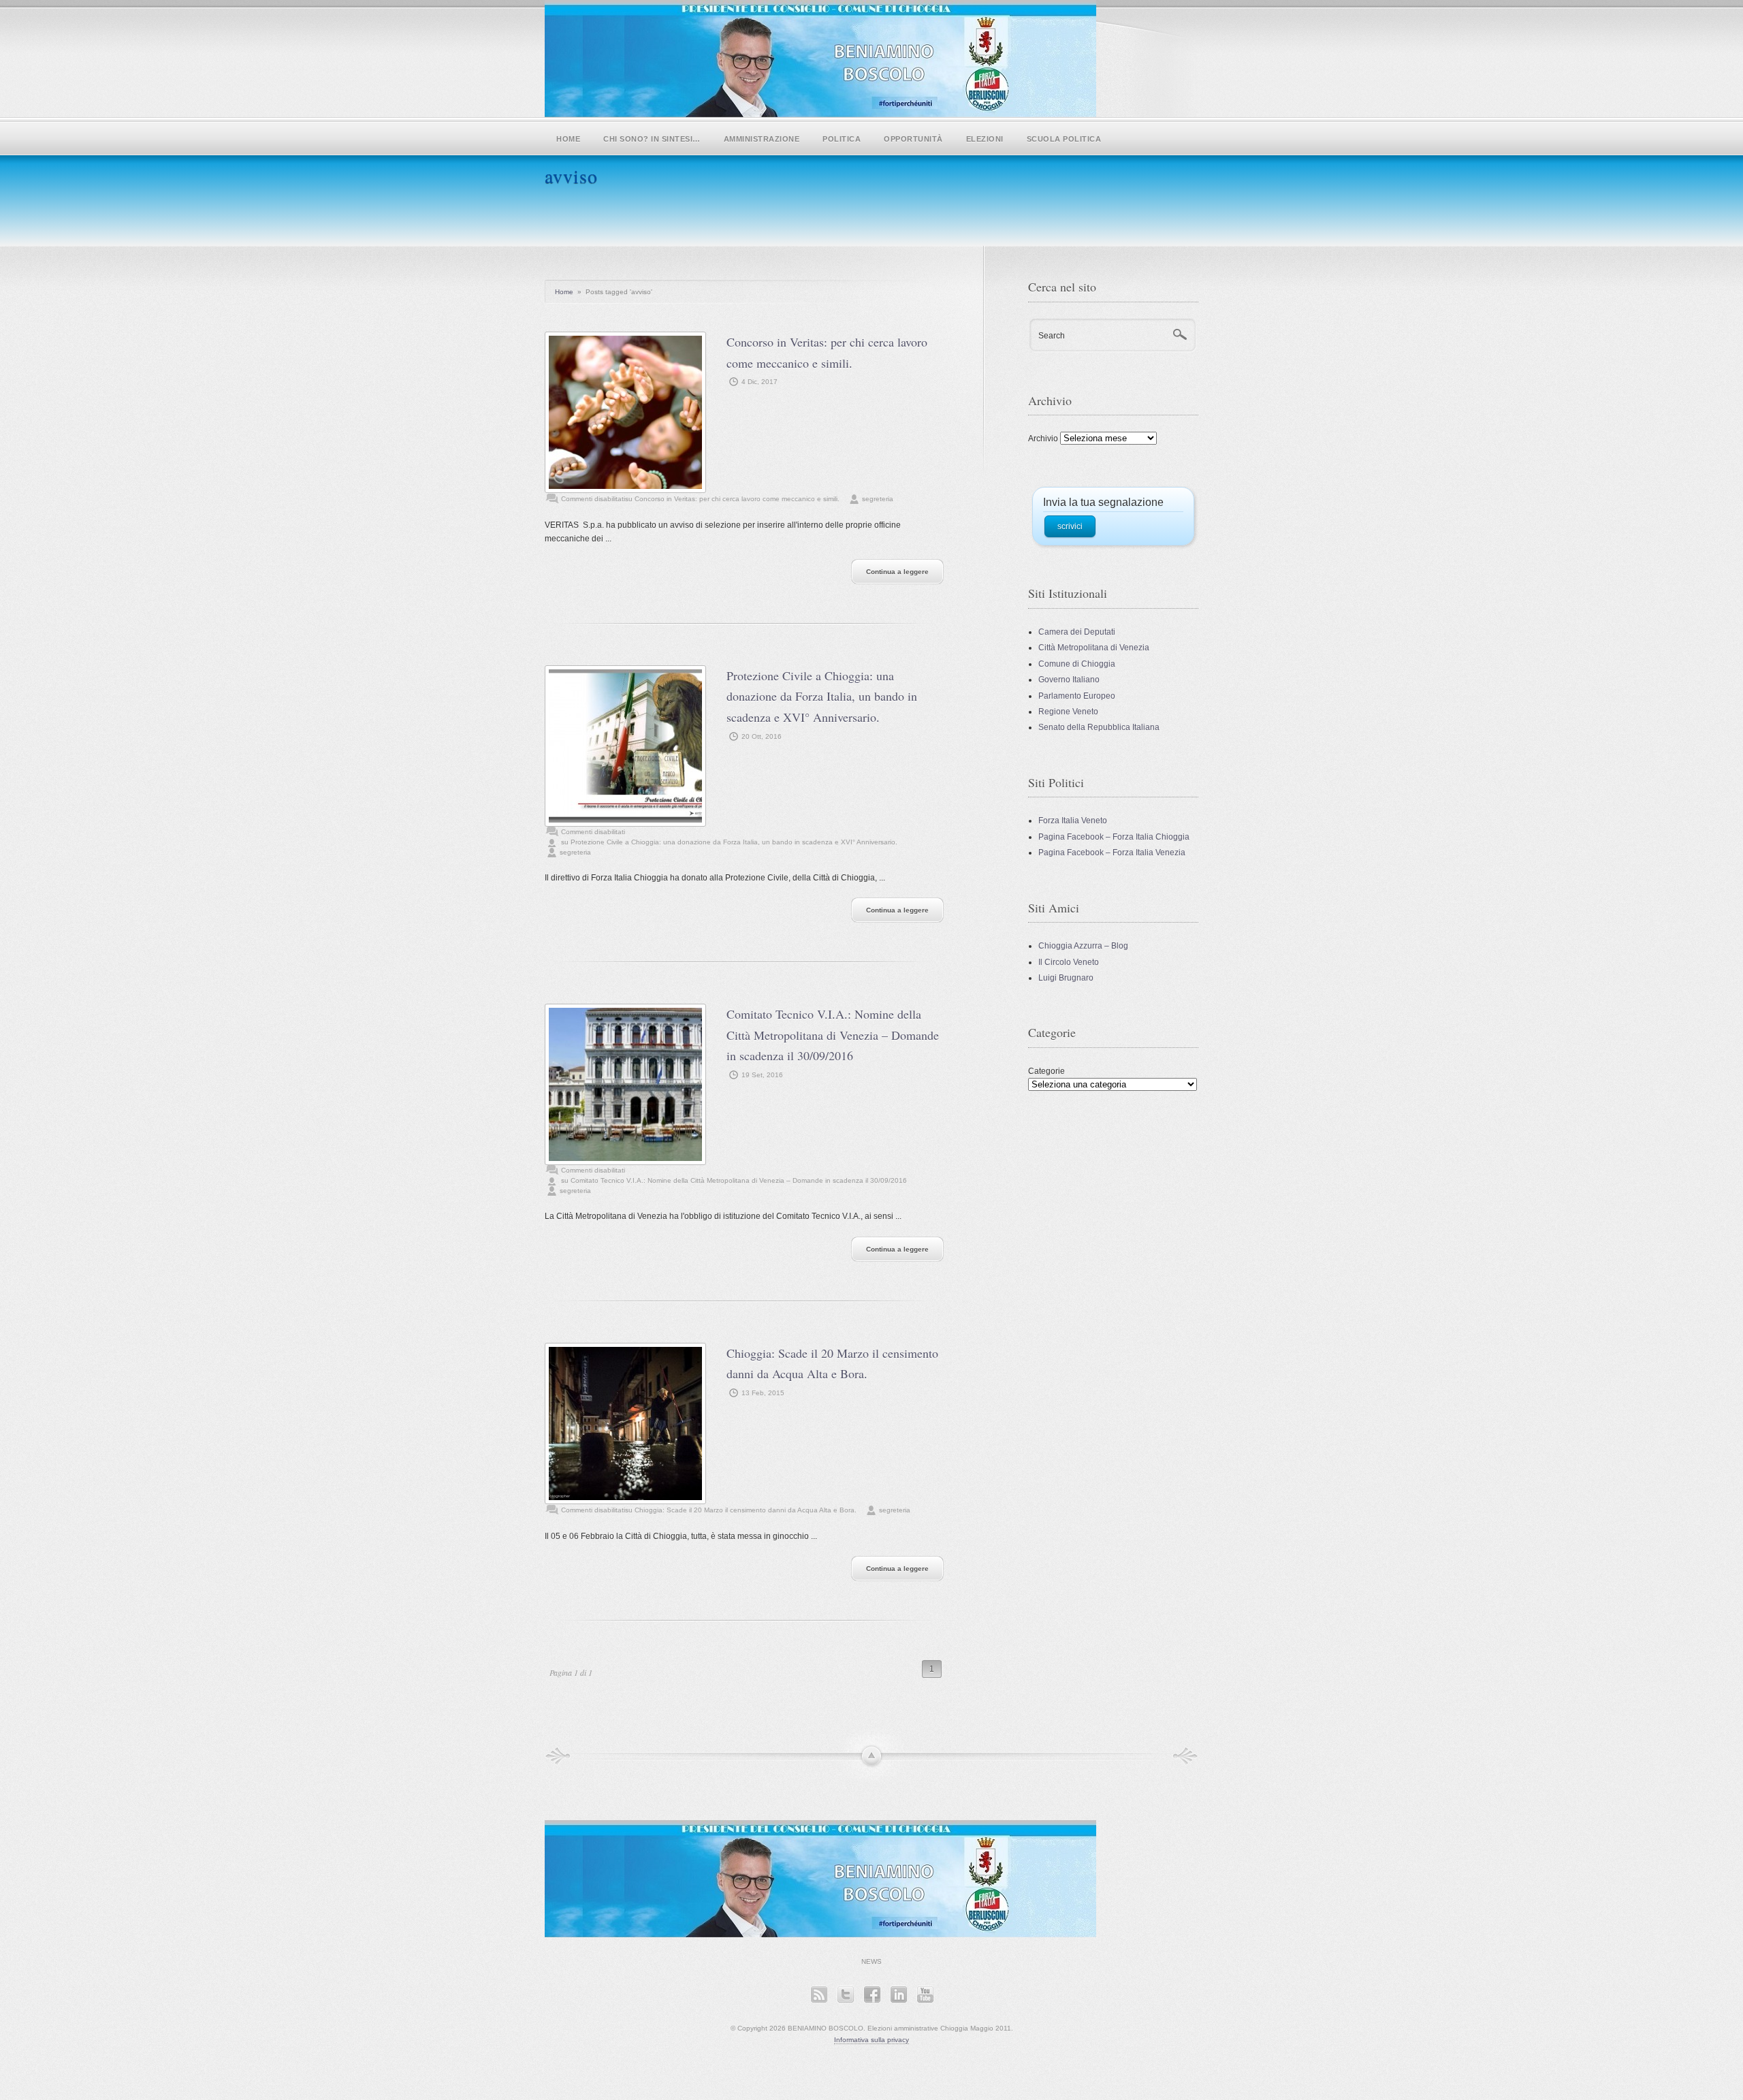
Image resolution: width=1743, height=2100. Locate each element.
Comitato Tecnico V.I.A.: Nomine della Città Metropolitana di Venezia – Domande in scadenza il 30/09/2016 (833, 1035)
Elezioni (985, 139)
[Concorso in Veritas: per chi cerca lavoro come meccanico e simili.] (625, 412)
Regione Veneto (1068, 712)
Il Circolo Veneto (1069, 962)
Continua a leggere (897, 572)
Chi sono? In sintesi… (652, 139)
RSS (819, 1994)
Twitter (845, 1994)
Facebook (872, 1994)
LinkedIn (898, 1994)
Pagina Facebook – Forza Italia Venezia (1112, 853)
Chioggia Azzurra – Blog (1083, 946)
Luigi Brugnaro (1066, 978)
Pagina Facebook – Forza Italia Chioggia (1114, 837)
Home (568, 139)
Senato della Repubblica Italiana (1099, 727)
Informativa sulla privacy (871, 2040)
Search (1052, 336)
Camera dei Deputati (1077, 632)
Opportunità (913, 139)
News (871, 1961)
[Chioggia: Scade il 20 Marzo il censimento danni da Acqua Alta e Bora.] (625, 1423)
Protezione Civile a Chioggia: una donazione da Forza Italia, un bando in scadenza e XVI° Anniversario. (822, 696)
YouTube (925, 1994)
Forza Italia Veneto (1073, 821)
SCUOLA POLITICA (1064, 139)
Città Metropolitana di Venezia (1094, 648)
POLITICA (842, 139)
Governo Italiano (1069, 680)
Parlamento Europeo (1077, 696)
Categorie (1046, 1071)
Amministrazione (762, 139)
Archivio (1043, 439)
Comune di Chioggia (1077, 664)
